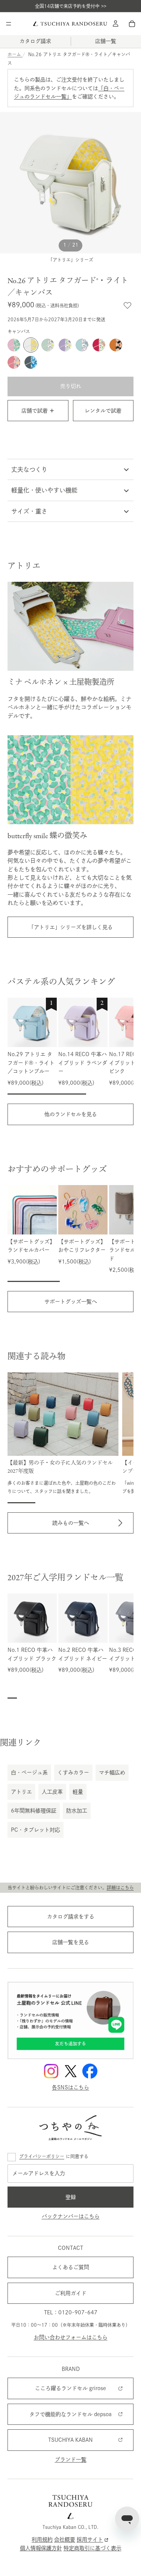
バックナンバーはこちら (71, 2216)
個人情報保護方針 (41, 2548)
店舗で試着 (35, 411)
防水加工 (77, 1811)
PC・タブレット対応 (36, 1830)
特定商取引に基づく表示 (92, 2548)
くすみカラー (73, 1773)
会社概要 (65, 2540)
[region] (70, 1046)
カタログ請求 (35, 41)
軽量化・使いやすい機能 (44, 490)
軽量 (78, 1792)
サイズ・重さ (29, 511)
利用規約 (42, 2540)
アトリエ (21, 1792)
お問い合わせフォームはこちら (71, 2337)
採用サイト (90, 2540)
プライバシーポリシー (42, 2156)
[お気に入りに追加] (127, 305)
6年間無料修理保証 (34, 1811)
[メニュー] (9, 24)
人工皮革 (52, 1792)
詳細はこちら (120, 1888)
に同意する (54, 2156)
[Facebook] (90, 2071)
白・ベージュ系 (29, 1773)
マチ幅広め (112, 1773)
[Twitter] (71, 2071)
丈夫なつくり (29, 469)
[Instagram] (51, 2071)
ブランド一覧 (71, 2459)
